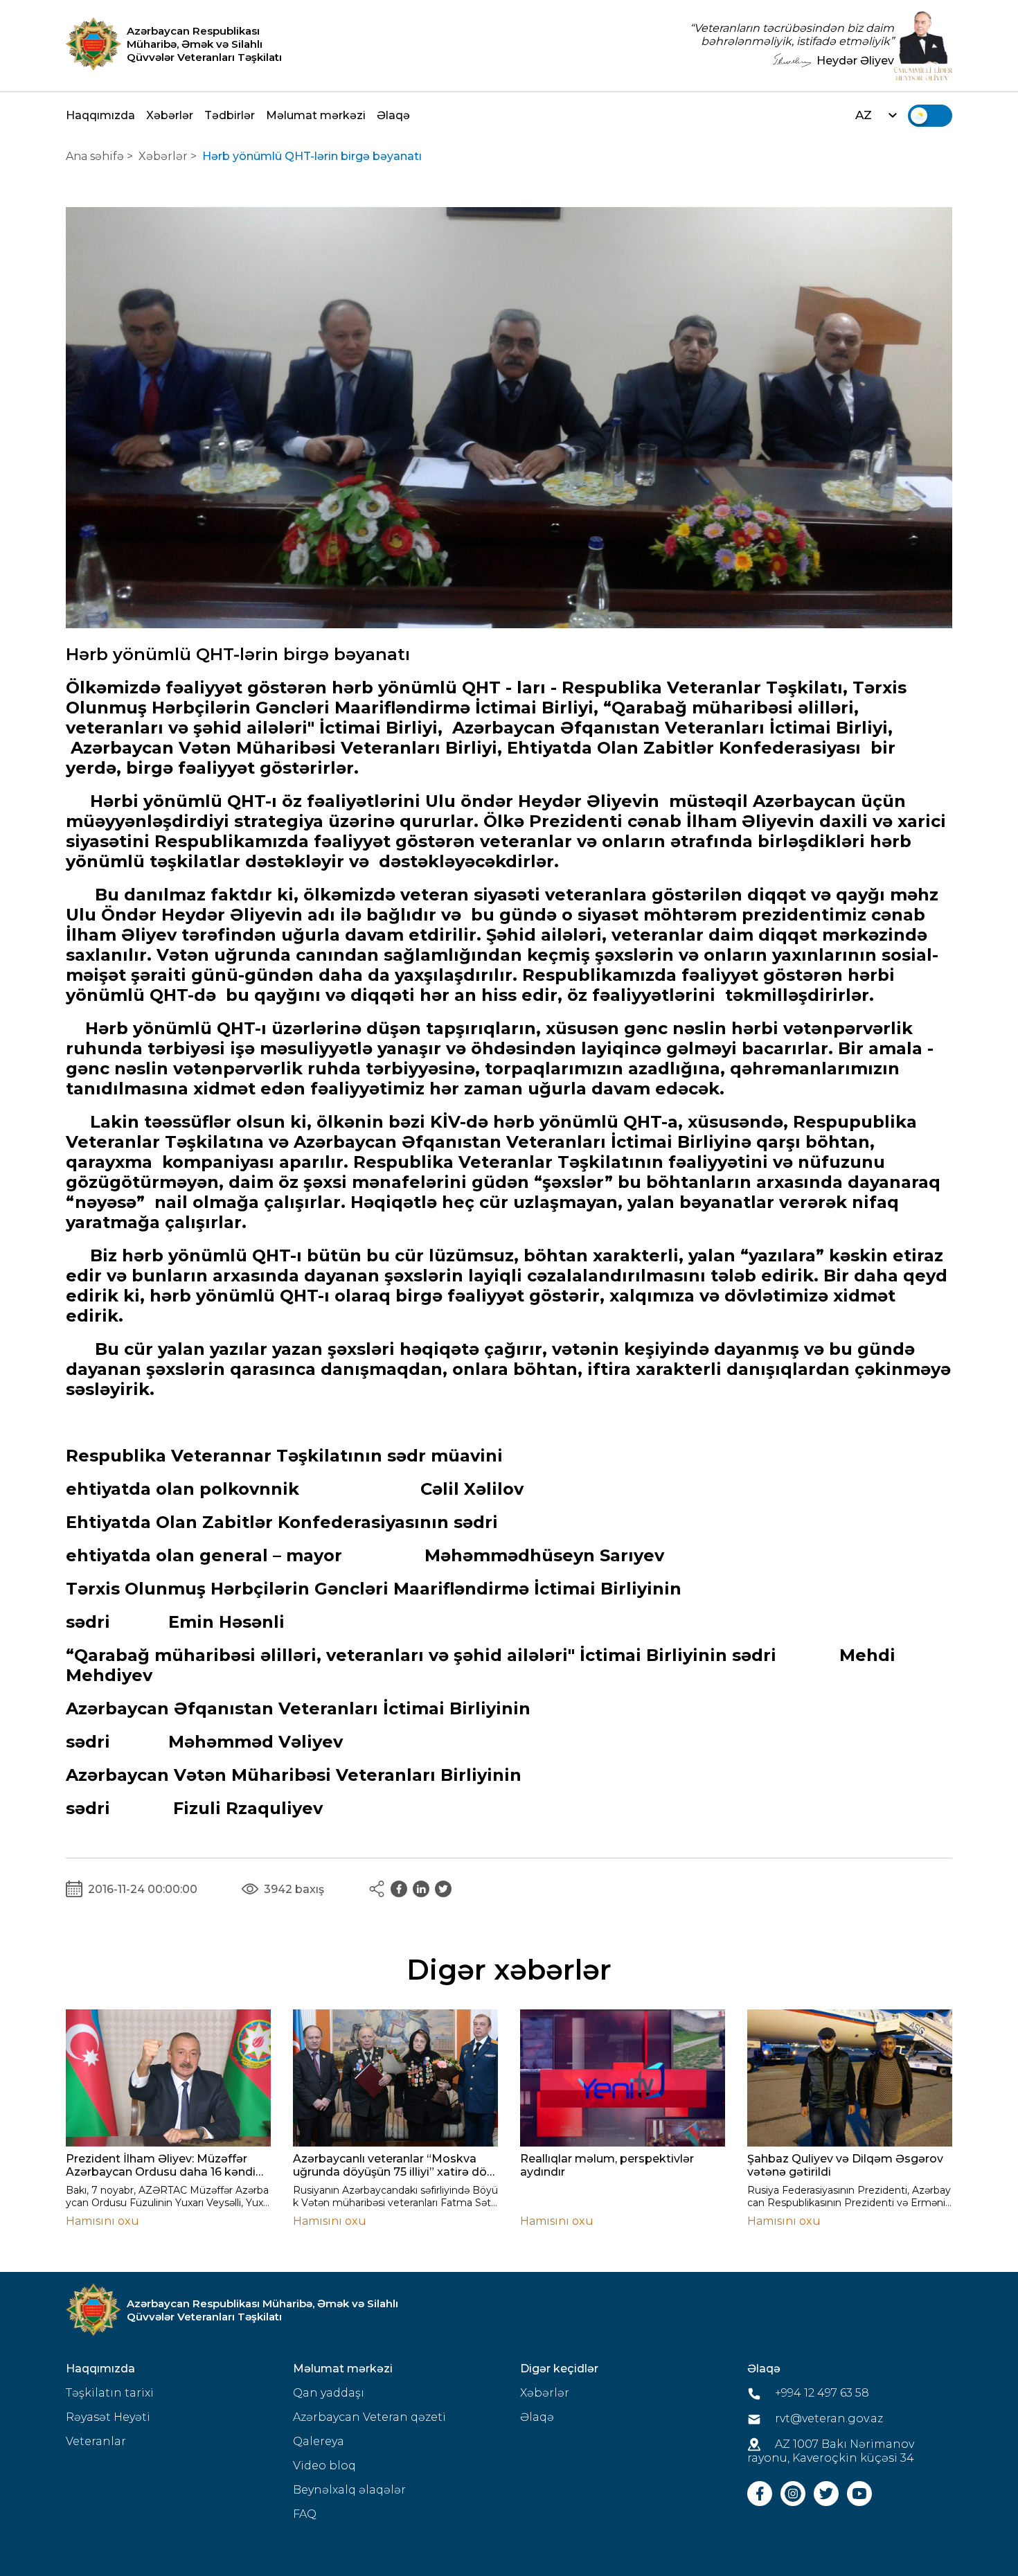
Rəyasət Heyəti (108, 2417)
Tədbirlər (230, 115)
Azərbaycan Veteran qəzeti (369, 2417)
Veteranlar (96, 2441)
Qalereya (319, 2441)
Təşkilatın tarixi (110, 2393)
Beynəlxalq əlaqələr (349, 2490)
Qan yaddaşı (329, 2393)
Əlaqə (393, 115)
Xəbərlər (170, 115)
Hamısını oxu (102, 2221)
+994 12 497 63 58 (821, 2393)
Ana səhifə (95, 156)
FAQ (305, 2514)
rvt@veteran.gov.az (828, 2418)
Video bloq (324, 2466)
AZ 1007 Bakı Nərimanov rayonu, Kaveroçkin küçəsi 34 (831, 2451)
